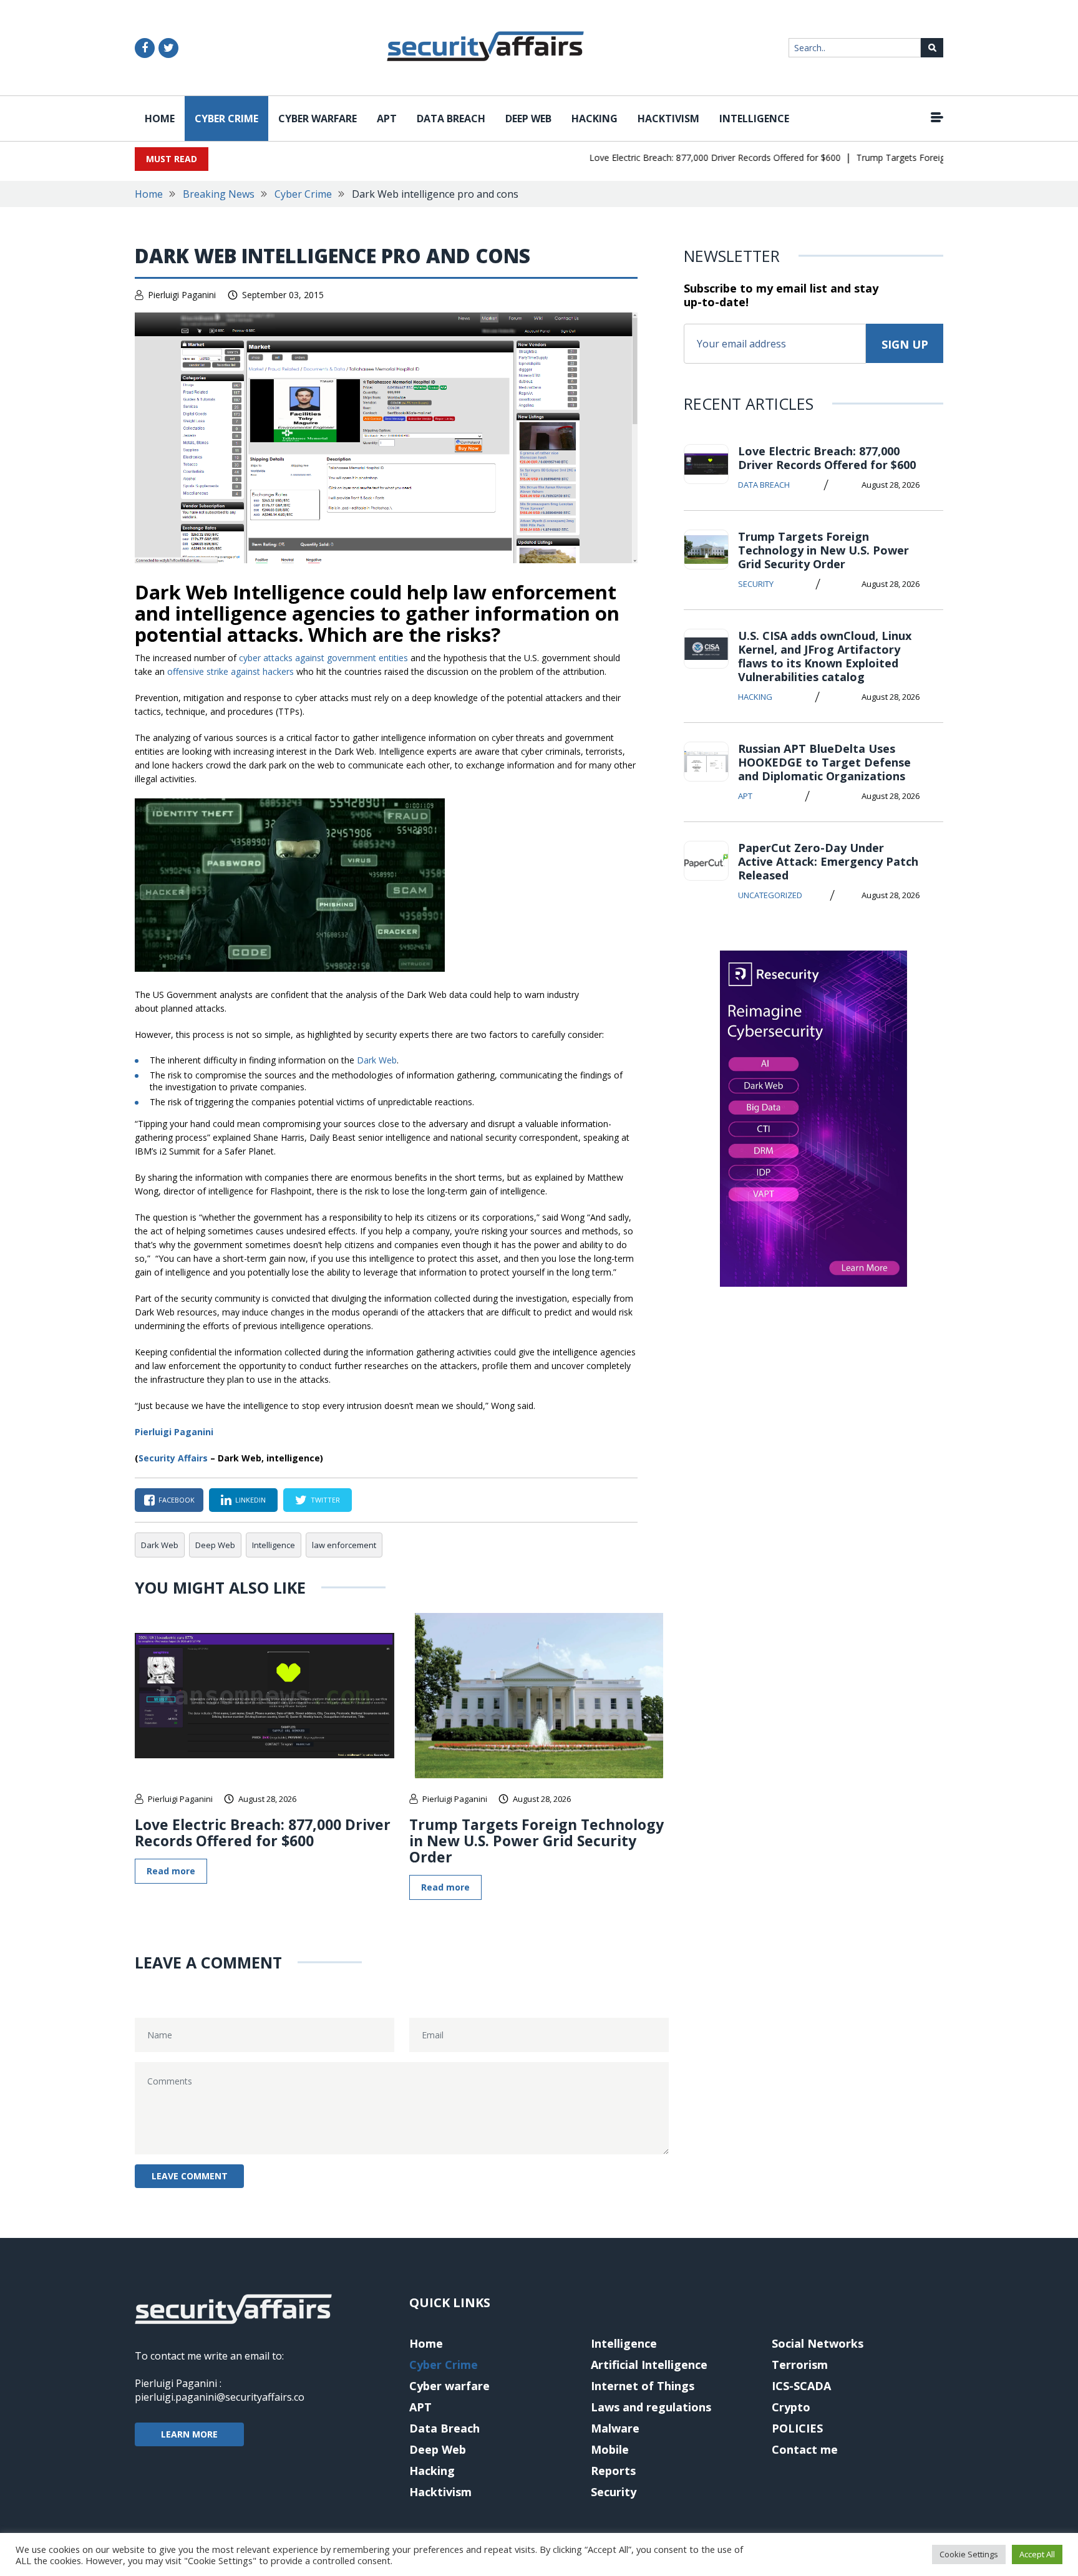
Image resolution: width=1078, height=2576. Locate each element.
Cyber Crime (226, 119)
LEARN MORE (189, 2434)
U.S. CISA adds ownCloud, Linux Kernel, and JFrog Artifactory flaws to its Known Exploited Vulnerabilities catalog (825, 656)
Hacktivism (668, 119)
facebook (177, 1500)
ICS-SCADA (801, 2386)
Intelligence (754, 119)
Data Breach (451, 119)
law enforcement (344, 1545)
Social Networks (818, 2343)
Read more (171, 1871)
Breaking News (219, 194)
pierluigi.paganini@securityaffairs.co (220, 2397)
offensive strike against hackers (231, 671)
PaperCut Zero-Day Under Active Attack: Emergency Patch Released (828, 861)
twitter (325, 1500)
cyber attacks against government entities (323, 658)
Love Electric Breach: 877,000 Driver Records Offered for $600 (686, 157)
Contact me (805, 2449)
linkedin (250, 1500)
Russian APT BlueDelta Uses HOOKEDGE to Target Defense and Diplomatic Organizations (824, 762)
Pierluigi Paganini (182, 295)
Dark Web (377, 1060)
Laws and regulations (651, 2407)
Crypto (791, 2407)
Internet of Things (643, 2386)
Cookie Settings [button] (969, 2554)
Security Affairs (173, 1458)
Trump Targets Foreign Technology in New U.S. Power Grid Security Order (537, 1841)
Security (756, 584)
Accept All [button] (1037, 2554)
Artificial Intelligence (649, 2365)
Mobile (610, 2449)
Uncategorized (770, 895)
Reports (613, 2471)
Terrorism (800, 2365)
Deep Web (528, 119)
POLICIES (797, 2428)
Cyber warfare (318, 119)
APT (387, 119)
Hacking (595, 119)
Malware (615, 2428)
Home (160, 119)
